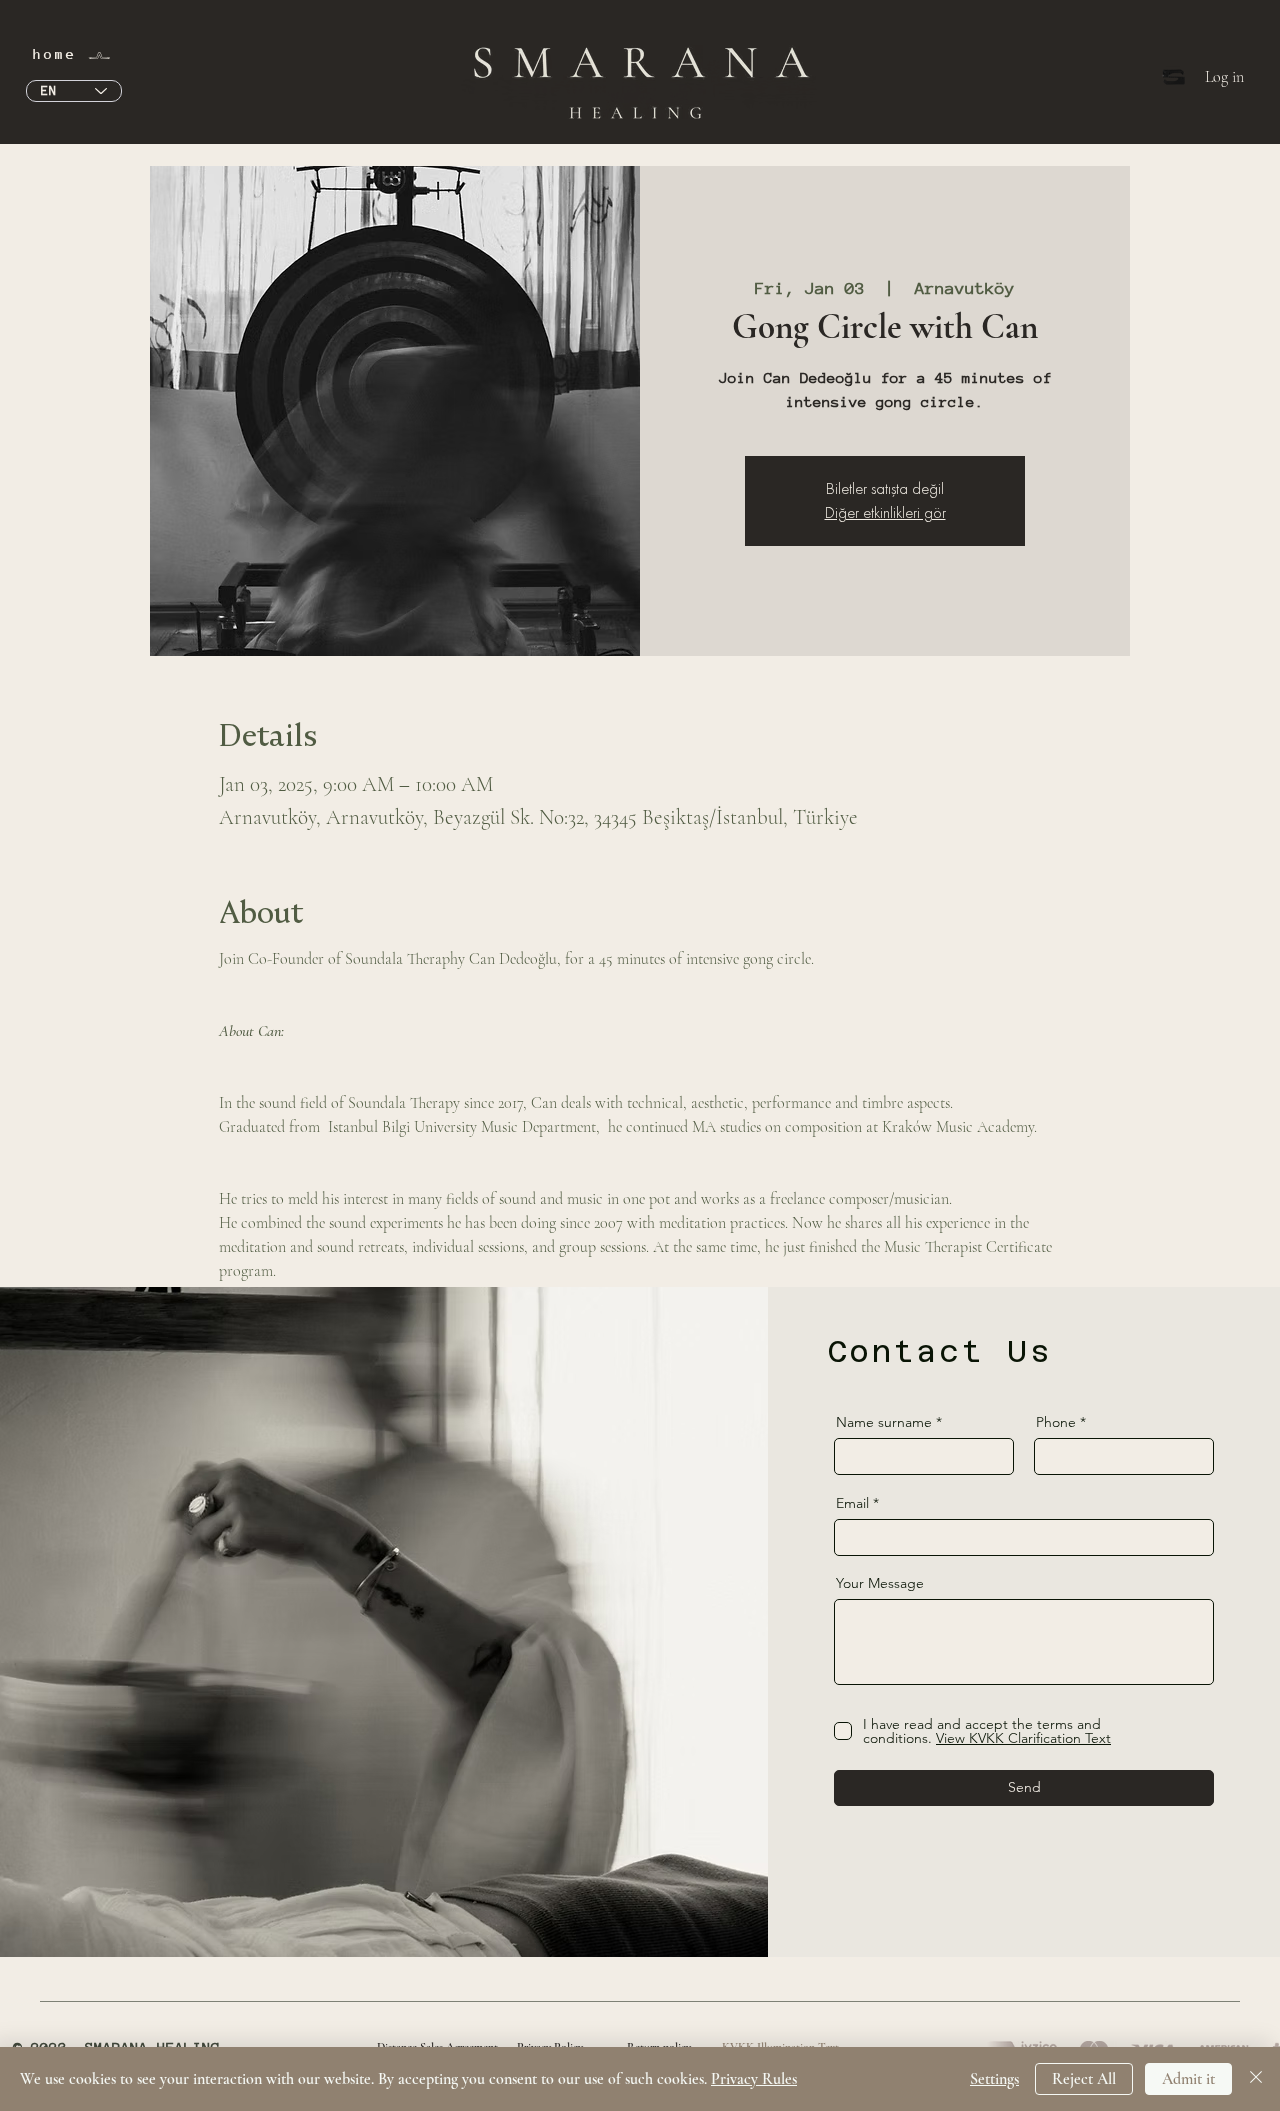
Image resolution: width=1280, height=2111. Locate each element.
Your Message (880, 1583)
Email (852, 1503)
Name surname (884, 1422)
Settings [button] (994, 2079)
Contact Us (940, 1351)
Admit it (1188, 2079)
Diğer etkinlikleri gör (885, 512)
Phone (1056, 1422)
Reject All (1084, 2079)
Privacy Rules (754, 2079)
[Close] (1256, 2079)
